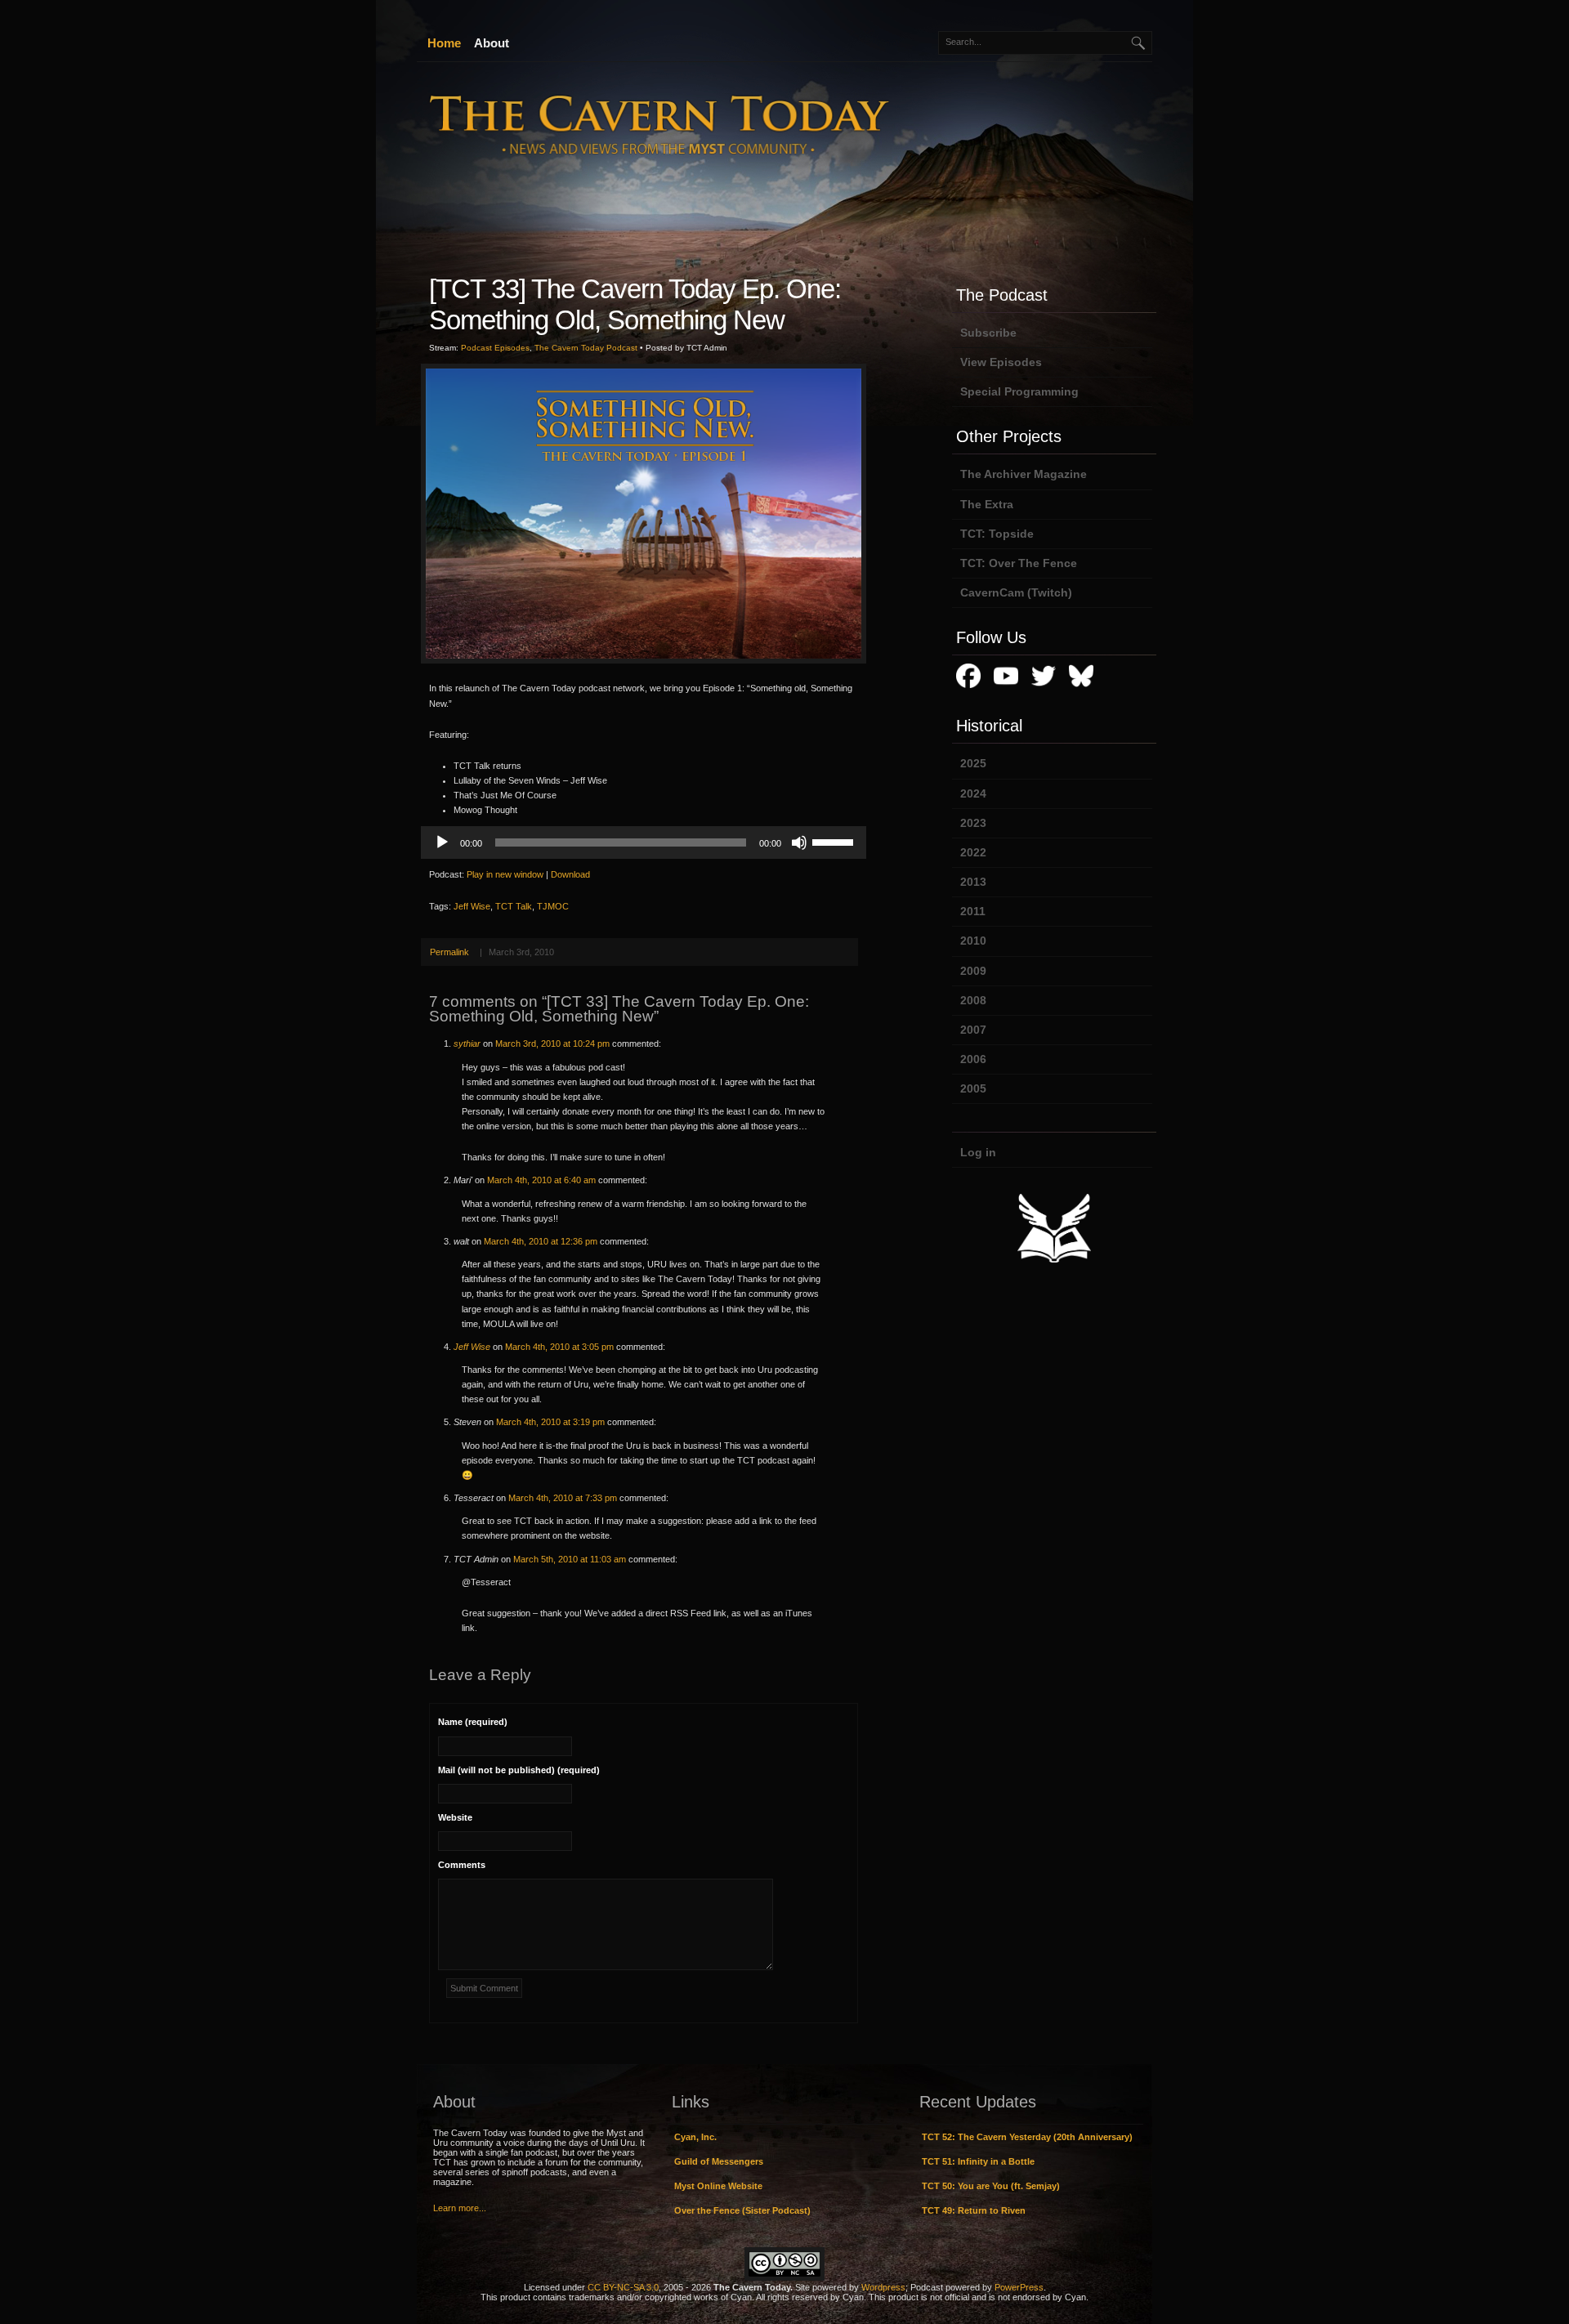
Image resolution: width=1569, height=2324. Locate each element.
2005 (973, 1088)
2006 (973, 1059)
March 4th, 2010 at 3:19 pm (550, 1422)
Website (455, 1817)
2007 (973, 1030)
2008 (973, 1000)
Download (570, 874)
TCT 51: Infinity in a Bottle (978, 2161)
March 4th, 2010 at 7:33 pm (563, 1498)
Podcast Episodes (495, 348)
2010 (973, 941)
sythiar (467, 1044)
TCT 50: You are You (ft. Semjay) (991, 2186)
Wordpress (883, 2287)
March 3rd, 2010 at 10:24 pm (552, 1044)
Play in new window (505, 874)
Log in (978, 1152)
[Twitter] (1044, 689)
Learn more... (460, 2208)
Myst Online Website (718, 2186)
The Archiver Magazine (1024, 474)
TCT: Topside (997, 534)
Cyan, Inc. (695, 2137)
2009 (973, 971)
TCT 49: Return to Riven (974, 2210)
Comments (462, 1865)
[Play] (442, 842)
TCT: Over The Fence (1019, 563)
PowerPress (1019, 2287)
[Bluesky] (1081, 689)
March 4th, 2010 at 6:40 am (541, 1180)
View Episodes (1001, 362)
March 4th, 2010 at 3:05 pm (559, 1347)
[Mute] (799, 842)
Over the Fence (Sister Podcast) (742, 2210)
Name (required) (473, 1722)
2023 (973, 823)
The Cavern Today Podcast (586, 348)
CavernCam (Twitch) (1016, 592)
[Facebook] (968, 689)
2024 (973, 793)
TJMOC (553, 906)
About (492, 43)
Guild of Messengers (719, 2161)
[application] (644, 842)
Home (444, 43)
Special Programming (1019, 391)
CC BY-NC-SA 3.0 (623, 2287)
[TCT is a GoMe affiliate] (1054, 1263)
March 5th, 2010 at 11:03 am (570, 1559)
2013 (973, 882)
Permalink (449, 952)
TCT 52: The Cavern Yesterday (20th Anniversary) (1027, 2137)
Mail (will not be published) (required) (519, 1770)
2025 (973, 763)
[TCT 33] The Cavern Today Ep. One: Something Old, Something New (635, 304)
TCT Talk (514, 906)
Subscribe (988, 333)
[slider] (835, 841)
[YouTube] (1006, 689)
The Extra (987, 504)
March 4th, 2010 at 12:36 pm (541, 1241)
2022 (973, 852)
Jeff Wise (472, 906)
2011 (973, 911)
